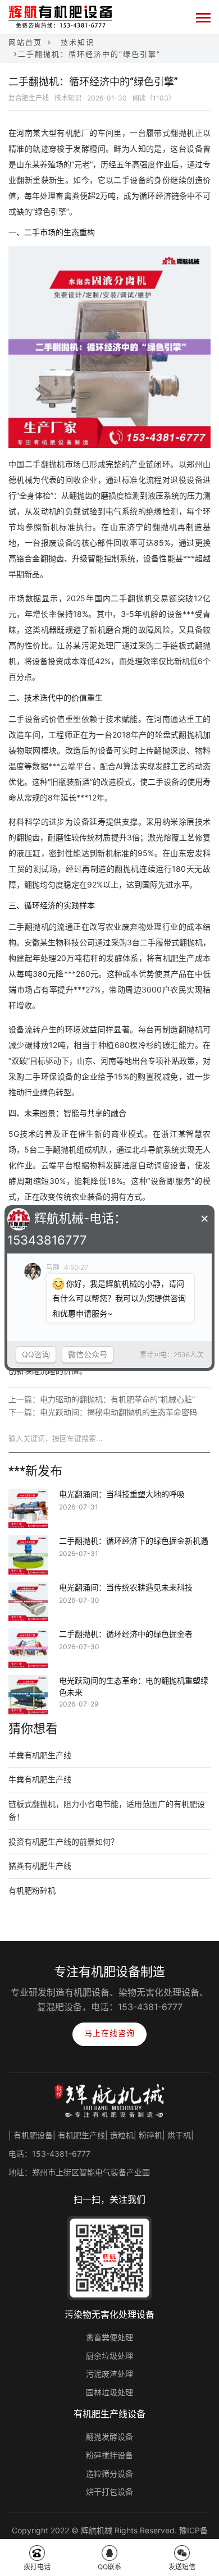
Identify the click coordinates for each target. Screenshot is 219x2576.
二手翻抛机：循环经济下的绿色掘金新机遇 (134, 1541)
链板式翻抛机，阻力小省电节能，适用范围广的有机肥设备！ (107, 1810)
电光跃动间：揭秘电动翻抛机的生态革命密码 (118, 1412)
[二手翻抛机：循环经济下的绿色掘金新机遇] (28, 1543)
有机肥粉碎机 (32, 1890)
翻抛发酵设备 (109, 2437)
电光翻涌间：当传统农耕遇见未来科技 (126, 1587)
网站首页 (25, 42)
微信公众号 (88, 1354)
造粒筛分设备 (109, 2474)
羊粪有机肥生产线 (40, 1755)
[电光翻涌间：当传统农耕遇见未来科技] (28, 1589)
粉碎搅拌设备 (109, 2455)
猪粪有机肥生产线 (40, 1866)
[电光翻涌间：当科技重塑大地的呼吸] (28, 1496)
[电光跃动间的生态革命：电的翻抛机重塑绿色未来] (28, 1682)
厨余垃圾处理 (109, 2356)
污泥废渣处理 (109, 2374)
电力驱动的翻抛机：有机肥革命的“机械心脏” (117, 1399)
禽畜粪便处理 (109, 2337)
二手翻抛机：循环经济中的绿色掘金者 (126, 1634)
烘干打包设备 (109, 2492)
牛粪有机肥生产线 (40, 1779)
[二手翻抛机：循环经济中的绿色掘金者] (28, 1636)
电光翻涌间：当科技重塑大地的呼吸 (122, 1494)
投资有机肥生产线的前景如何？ (63, 1841)
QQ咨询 (36, 1354)
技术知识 (77, 42)
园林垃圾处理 (109, 2392)
